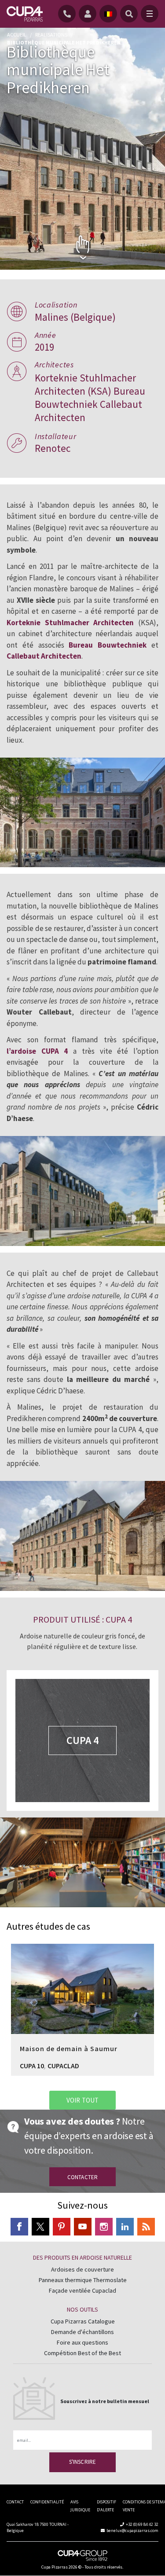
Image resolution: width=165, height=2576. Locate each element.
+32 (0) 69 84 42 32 (142, 2524)
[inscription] (89, 14)
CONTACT (15, 2502)
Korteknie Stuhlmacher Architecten (70, 623)
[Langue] (108, 14)
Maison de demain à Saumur (82, 1984)
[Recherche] (129, 14)
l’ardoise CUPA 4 (37, 1051)
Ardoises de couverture (82, 2269)
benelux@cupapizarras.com (132, 2530)
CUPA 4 (82, 1740)
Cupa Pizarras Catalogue (83, 2321)
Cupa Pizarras (55, 2567)
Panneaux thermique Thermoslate (83, 2280)
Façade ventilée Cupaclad (82, 2290)
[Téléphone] (68, 14)
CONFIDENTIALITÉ (47, 2502)
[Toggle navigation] (150, 14)
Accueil (17, 35)
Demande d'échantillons (82, 2332)
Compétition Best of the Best (82, 2353)
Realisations (51, 35)
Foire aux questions (82, 2342)
